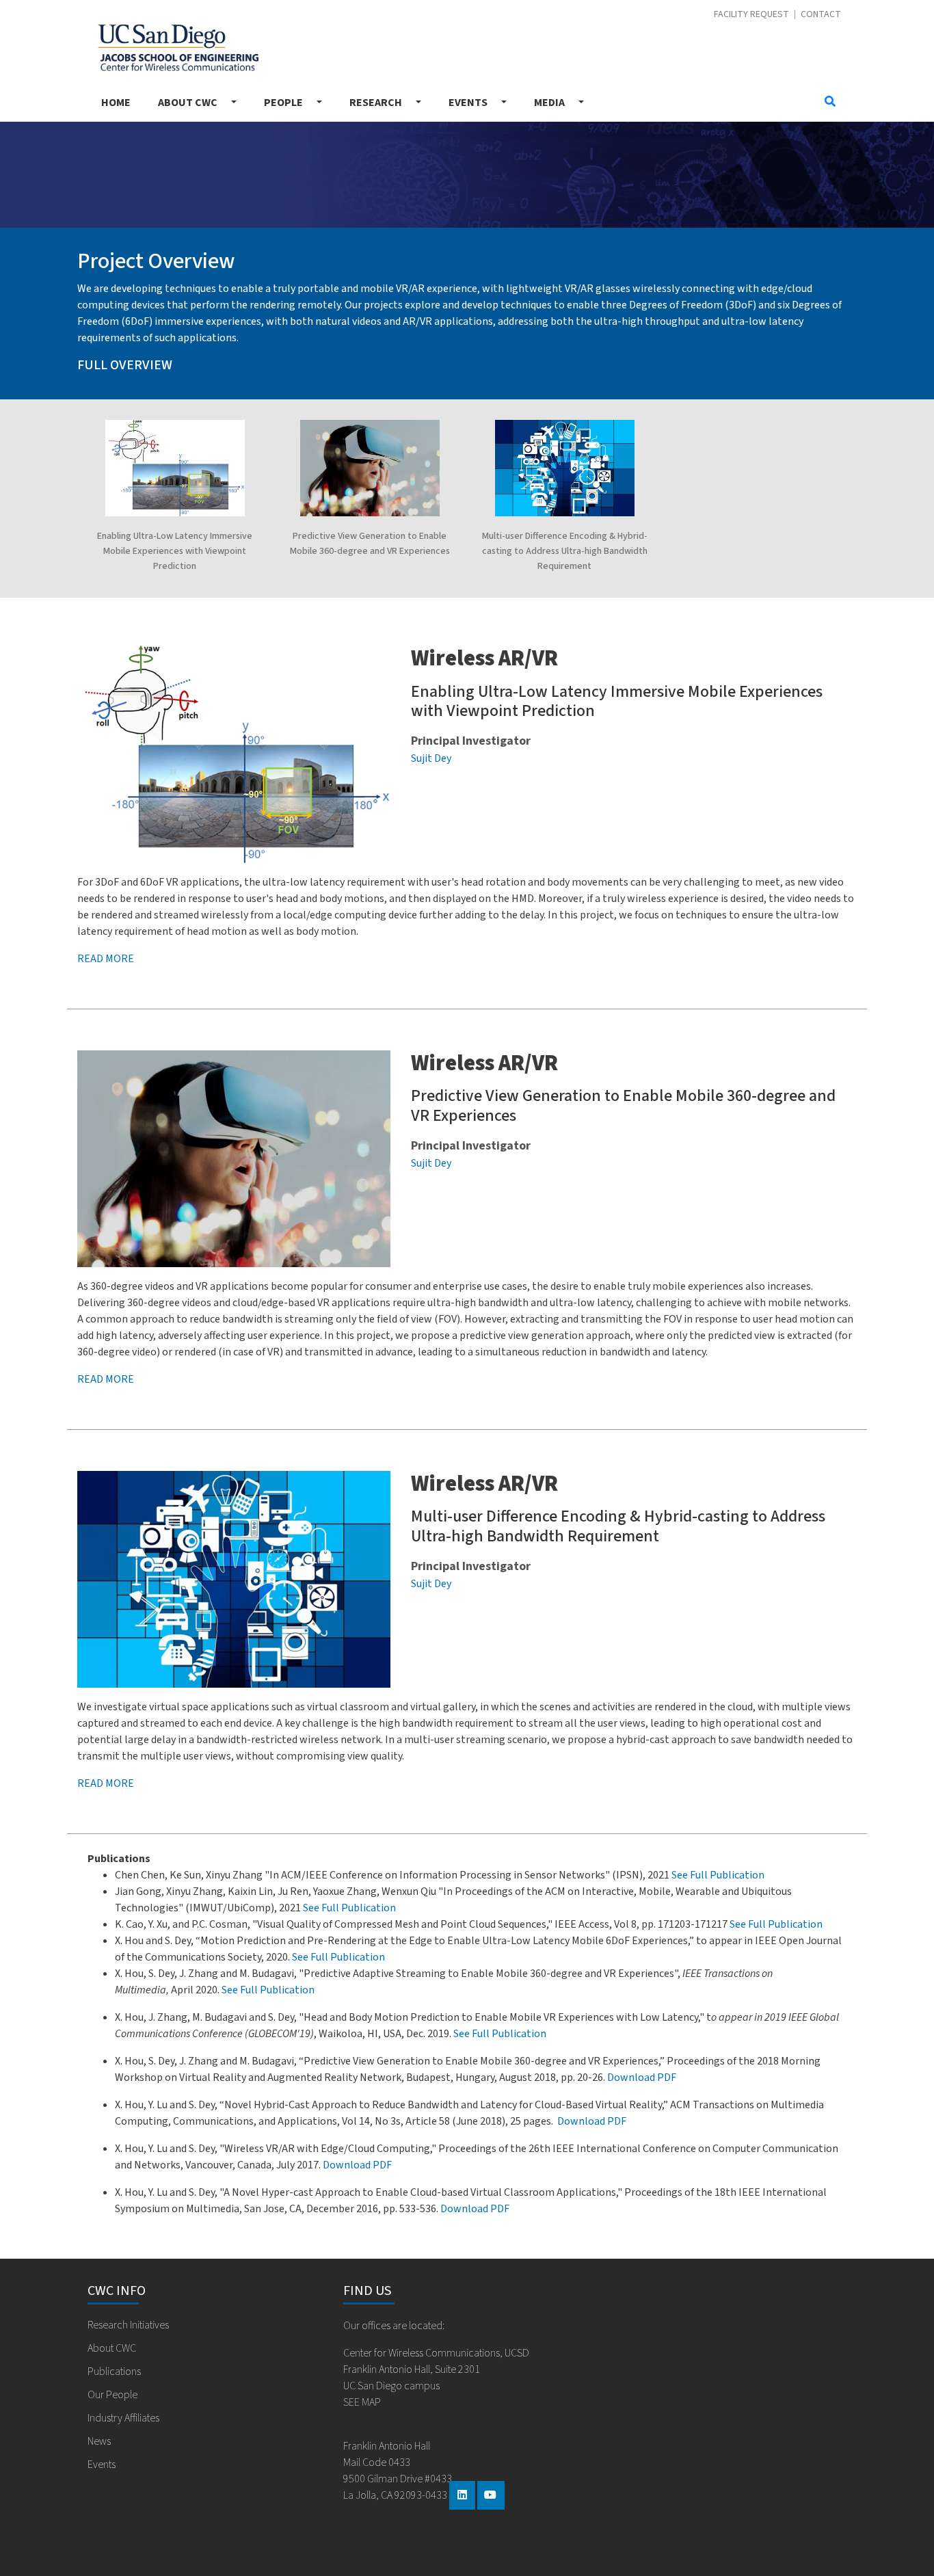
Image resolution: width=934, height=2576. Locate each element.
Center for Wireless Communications (173, 44)
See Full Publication (718, 1875)
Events (468, 103)
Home (116, 103)
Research (376, 103)
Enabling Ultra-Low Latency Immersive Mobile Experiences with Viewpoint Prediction (175, 551)
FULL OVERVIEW (125, 365)
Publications (114, 2372)
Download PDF (642, 2077)
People (283, 103)
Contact (821, 15)
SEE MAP (362, 2402)
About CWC (188, 103)
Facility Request (751, 15)
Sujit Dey (431, 758)
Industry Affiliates (123, 2418)
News (99, 2441)
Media (549, 103)
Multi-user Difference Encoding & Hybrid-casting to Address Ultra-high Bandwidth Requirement (565, 551)
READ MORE (106, 1379)
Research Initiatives (128, 2325)
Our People (112, 2395)
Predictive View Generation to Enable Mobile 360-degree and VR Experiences (623, 1106)
